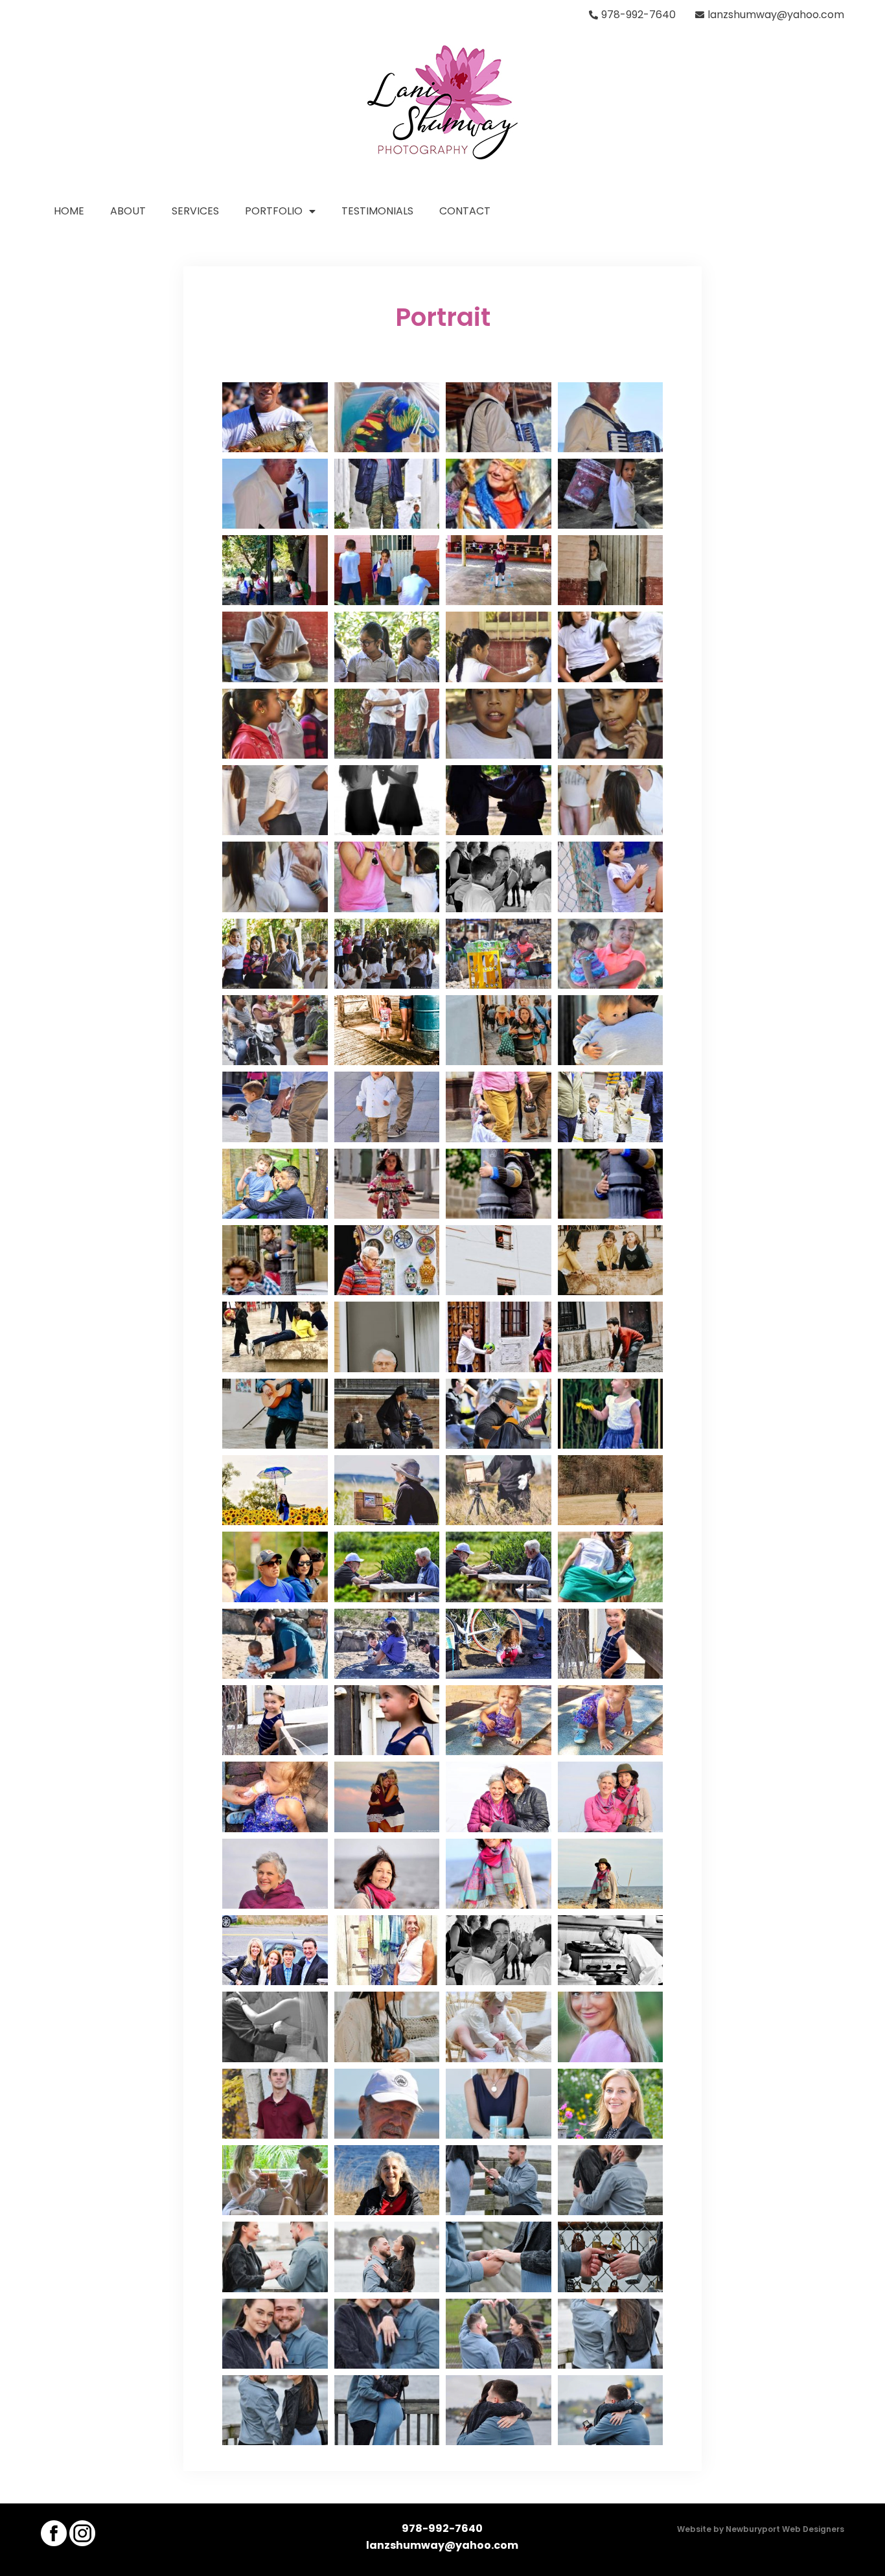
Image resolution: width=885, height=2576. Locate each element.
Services (195, 211)
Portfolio (274, 211)
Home (69, 211)
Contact (465, 211)
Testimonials (377, 211)
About (128, 211)
